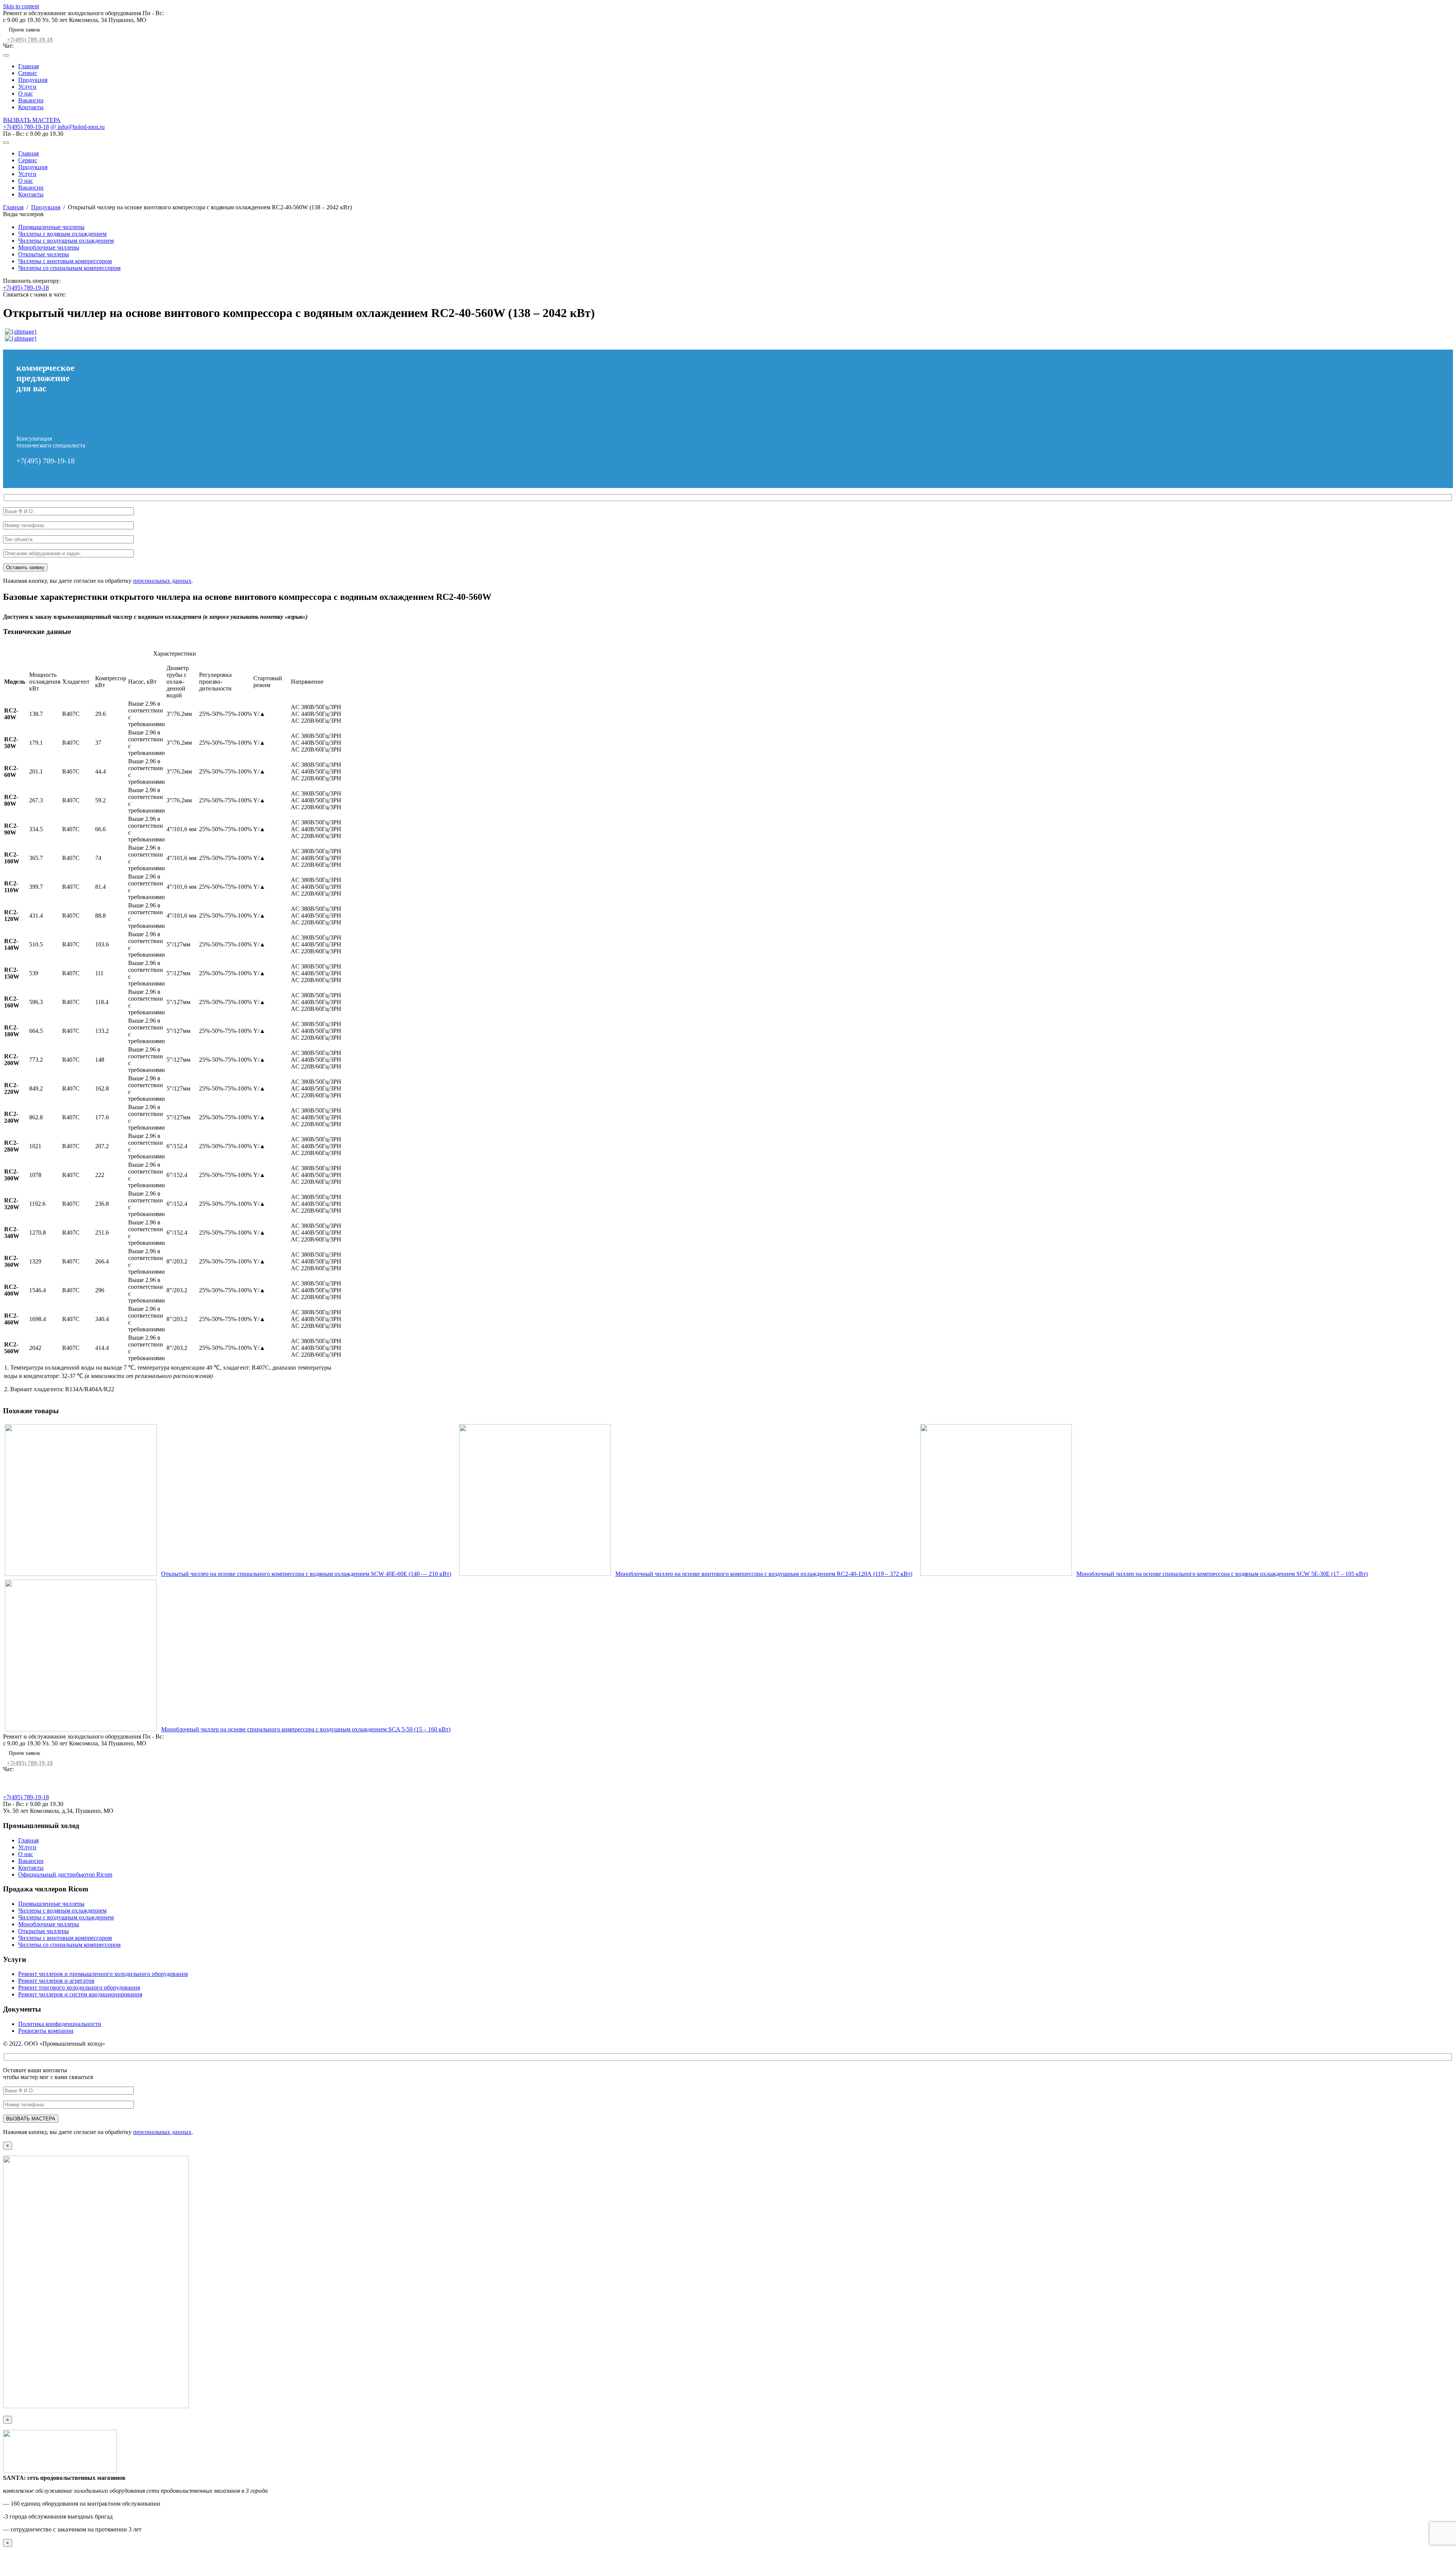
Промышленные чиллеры (51, 227)
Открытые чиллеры (44, 254)
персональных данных (162, 581)
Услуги (27, 87)
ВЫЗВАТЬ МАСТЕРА (32, 120)
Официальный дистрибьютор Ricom (65, 1874)
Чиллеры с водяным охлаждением (62, 234)
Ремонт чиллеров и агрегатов (56, 1981)
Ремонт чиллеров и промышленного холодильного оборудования (103, 1974)
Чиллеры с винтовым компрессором (65, 261)
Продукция (33, 80)
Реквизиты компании (46, 2031)
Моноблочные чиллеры (49, 247)
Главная (28, 66)
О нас (26, 93)
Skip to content (21, 6)
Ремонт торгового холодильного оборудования (79, 1987)
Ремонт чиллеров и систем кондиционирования (80, 1994)
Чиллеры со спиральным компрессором (69, 268)
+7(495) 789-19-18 (30, 40)
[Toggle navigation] (6, 55)
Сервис (28, 73)
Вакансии (31, 100)
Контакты (31, 107)
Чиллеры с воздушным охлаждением (66, 241)
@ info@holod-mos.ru (78, 127)
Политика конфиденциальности (60, 2024)
